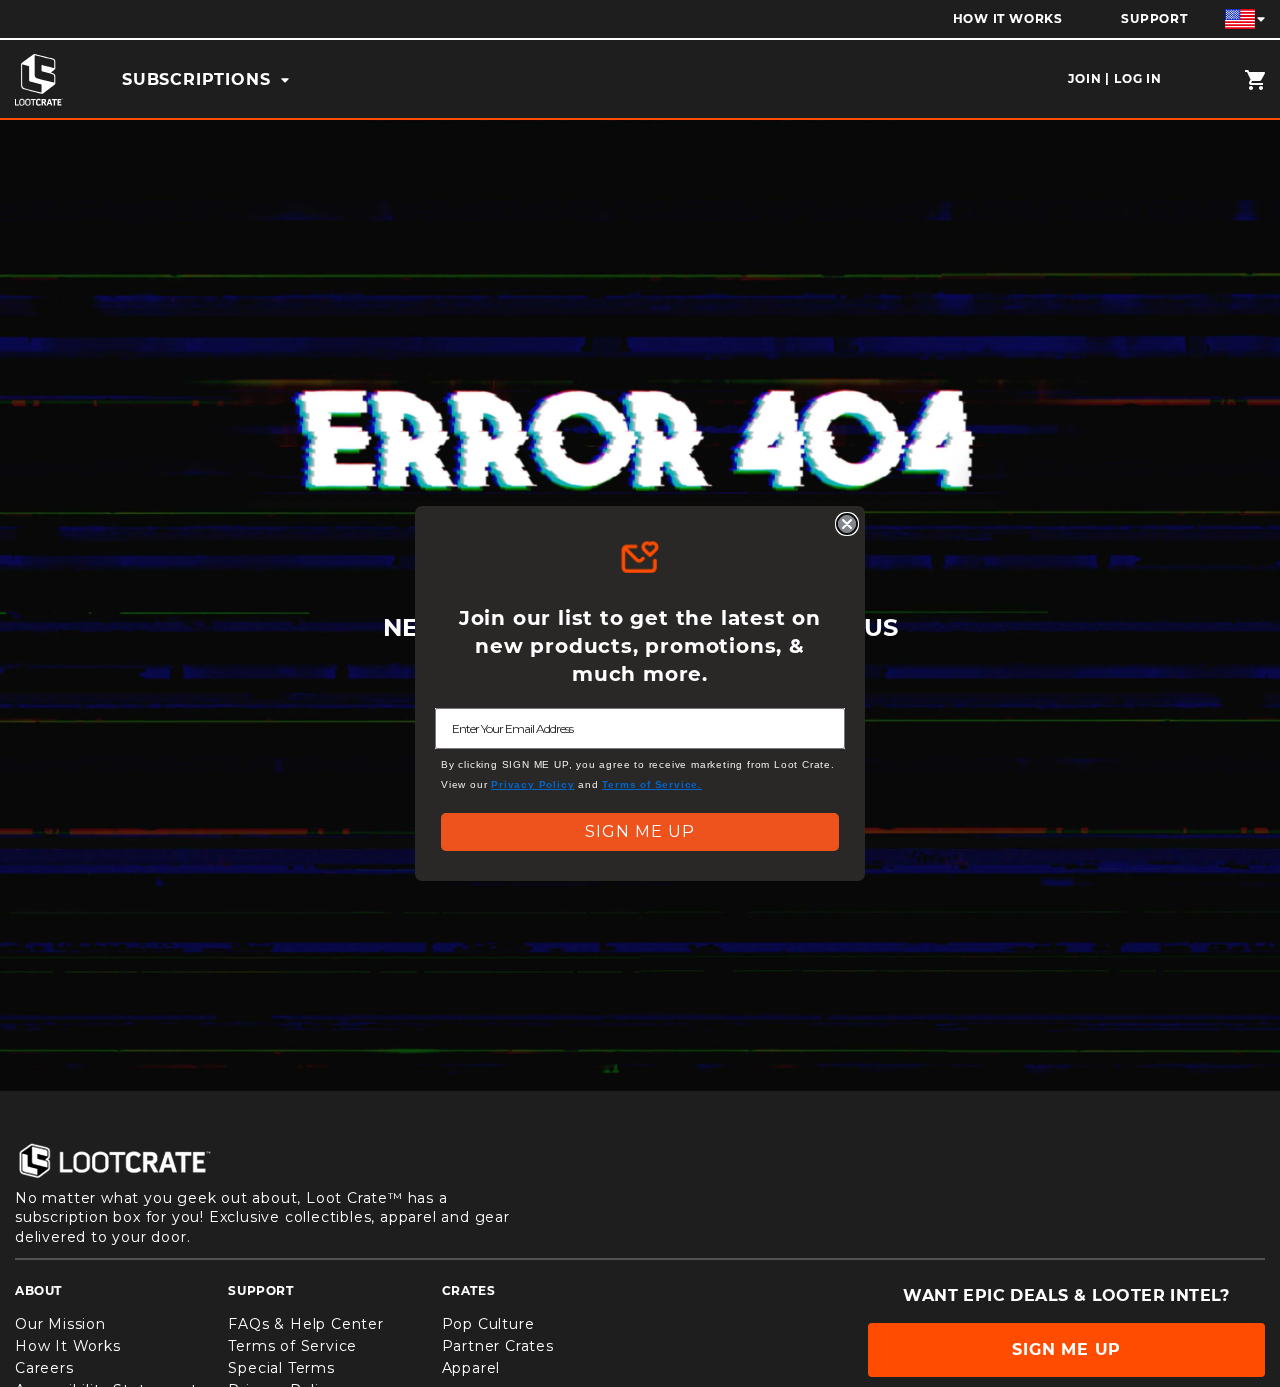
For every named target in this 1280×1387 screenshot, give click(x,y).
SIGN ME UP (640, 831)
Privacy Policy (532, 784)
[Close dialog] (847, 524)
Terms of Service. (652, 784)
